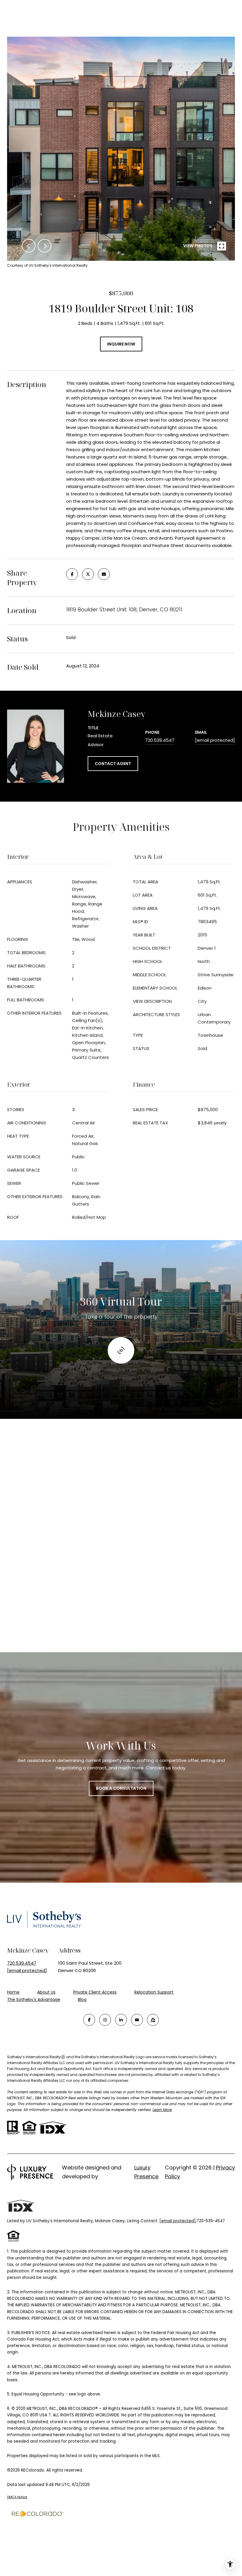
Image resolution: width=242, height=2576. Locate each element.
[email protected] (178, 2221)
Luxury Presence (146, 2172)
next (45, 246)
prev (29, 246)
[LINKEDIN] (121, 2020)
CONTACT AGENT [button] (113, 764)
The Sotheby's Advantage (34, 1999)
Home (13, 1992)
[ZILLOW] (153, 2020)
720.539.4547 (160, 740)
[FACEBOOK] (89, 2020)
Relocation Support (154, 1992)
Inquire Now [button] (121, 344)
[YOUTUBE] (137, 2020)
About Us (46, 1992)
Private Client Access (95, 1992)
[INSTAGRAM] (105, 2020)
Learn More (162, 2110)
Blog (82, 1999)
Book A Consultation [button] (121, 1788)
